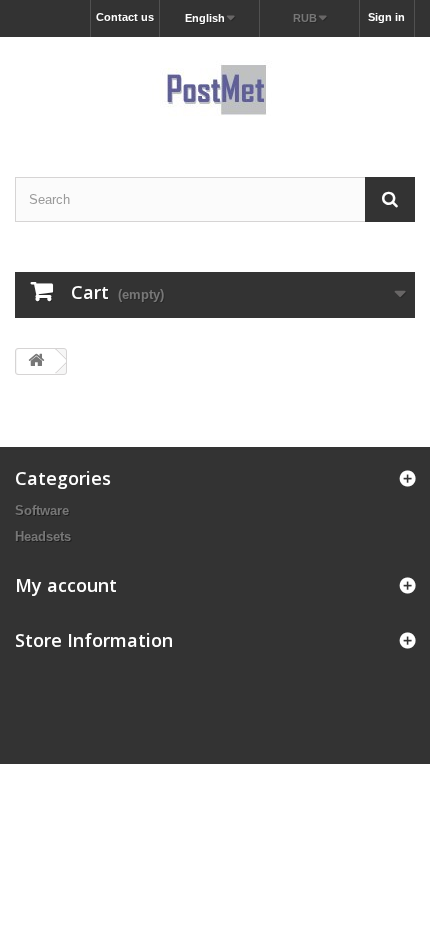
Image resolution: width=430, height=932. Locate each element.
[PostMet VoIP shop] (215, 89)
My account (66, 585)
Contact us (125, 17)
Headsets (43, 536)
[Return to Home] (36, 361)
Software (42, 510)
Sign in (386, 17)
